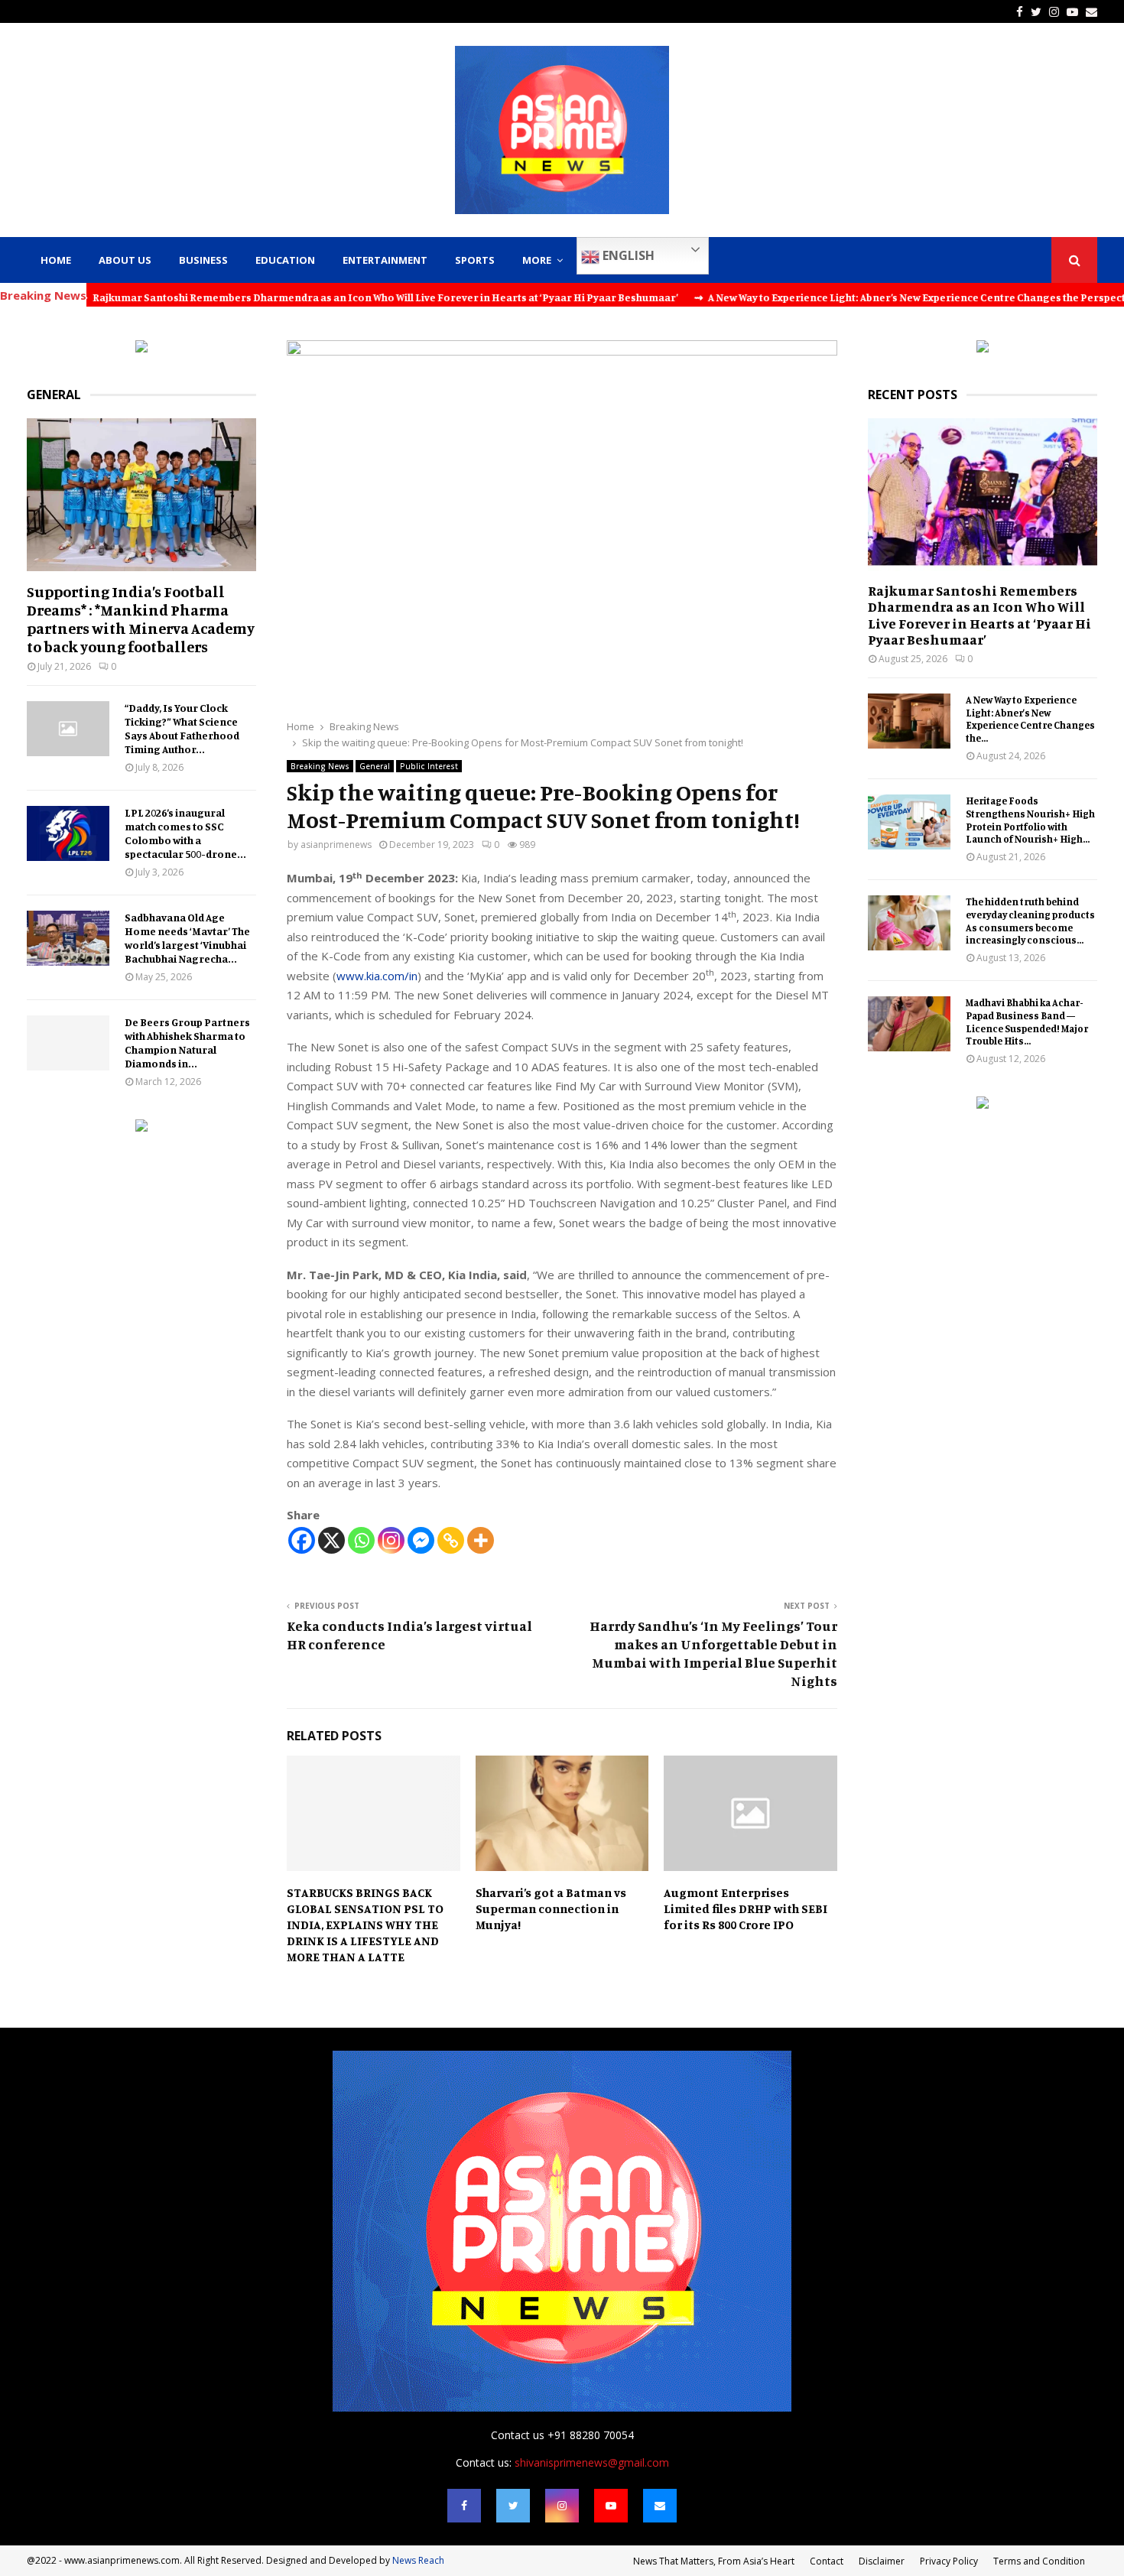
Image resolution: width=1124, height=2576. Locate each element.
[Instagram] (391, 1540)
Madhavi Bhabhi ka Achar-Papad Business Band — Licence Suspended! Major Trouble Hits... (1027, 1022)
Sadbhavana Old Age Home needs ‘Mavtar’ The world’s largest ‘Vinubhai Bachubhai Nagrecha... (187, 938)
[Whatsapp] (361, 1540)
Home (56, 260)
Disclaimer (882, 2561)
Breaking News (320, 766)
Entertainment (385, 260)
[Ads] (141, 348)
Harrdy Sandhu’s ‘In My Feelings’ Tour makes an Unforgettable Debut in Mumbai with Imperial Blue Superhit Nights (713, 1653)
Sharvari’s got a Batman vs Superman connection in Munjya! (551, 1908)
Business (203, 260)
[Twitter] (513, 2506)
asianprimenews (336, 845)
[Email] (660, 2506)
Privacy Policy (949, 2561)
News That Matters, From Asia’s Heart (714, 2561)
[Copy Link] (451, 1540)
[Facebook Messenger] (421, 1540)
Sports (475, 260)
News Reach (418, 2560)
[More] (481, 1540)
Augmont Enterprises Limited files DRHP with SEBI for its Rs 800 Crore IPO (746, 1908)
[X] (331, 1540)
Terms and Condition (1039, 2561)
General (375, 766)
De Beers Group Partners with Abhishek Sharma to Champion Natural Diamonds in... (187, 1043)
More (537, 260)
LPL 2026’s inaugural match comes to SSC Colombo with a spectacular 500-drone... (185, 833)
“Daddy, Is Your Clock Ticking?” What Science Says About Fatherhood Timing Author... (182, 728)
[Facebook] (302, 1540)
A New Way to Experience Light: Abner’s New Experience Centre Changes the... (1030, 719)
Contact (827, 2561)
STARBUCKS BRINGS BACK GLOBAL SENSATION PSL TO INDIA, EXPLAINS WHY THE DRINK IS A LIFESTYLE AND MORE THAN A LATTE (365, 1924)
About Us (125, 260)
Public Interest (429, 766)
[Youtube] (611, 2506)
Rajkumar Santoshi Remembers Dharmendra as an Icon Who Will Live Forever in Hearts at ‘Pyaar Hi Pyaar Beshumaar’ (979, 615)
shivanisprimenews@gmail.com (592, 2462)
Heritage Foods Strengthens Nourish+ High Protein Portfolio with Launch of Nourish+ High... (1030, 820)
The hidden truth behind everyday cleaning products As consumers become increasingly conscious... (1030, 921)
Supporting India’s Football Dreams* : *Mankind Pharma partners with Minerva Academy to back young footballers (141, 619)
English (627, 255)
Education (285, 260)
